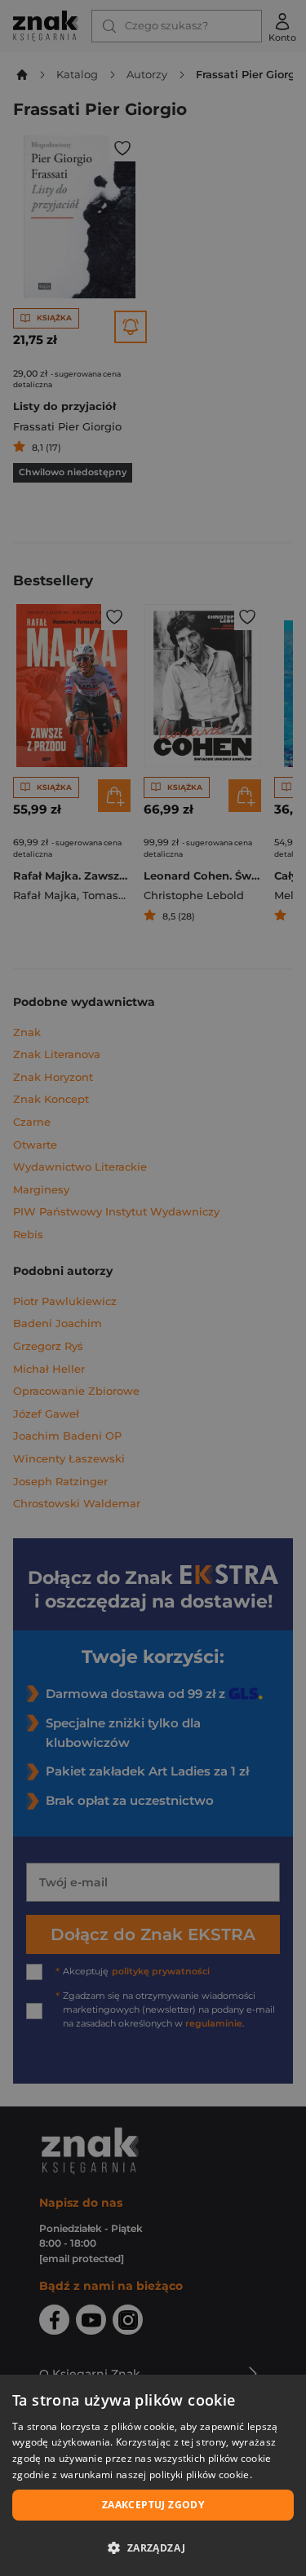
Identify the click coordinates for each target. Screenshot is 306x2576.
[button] (153, 2547)
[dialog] (153, 2475)
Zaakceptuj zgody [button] (153, 2505)
